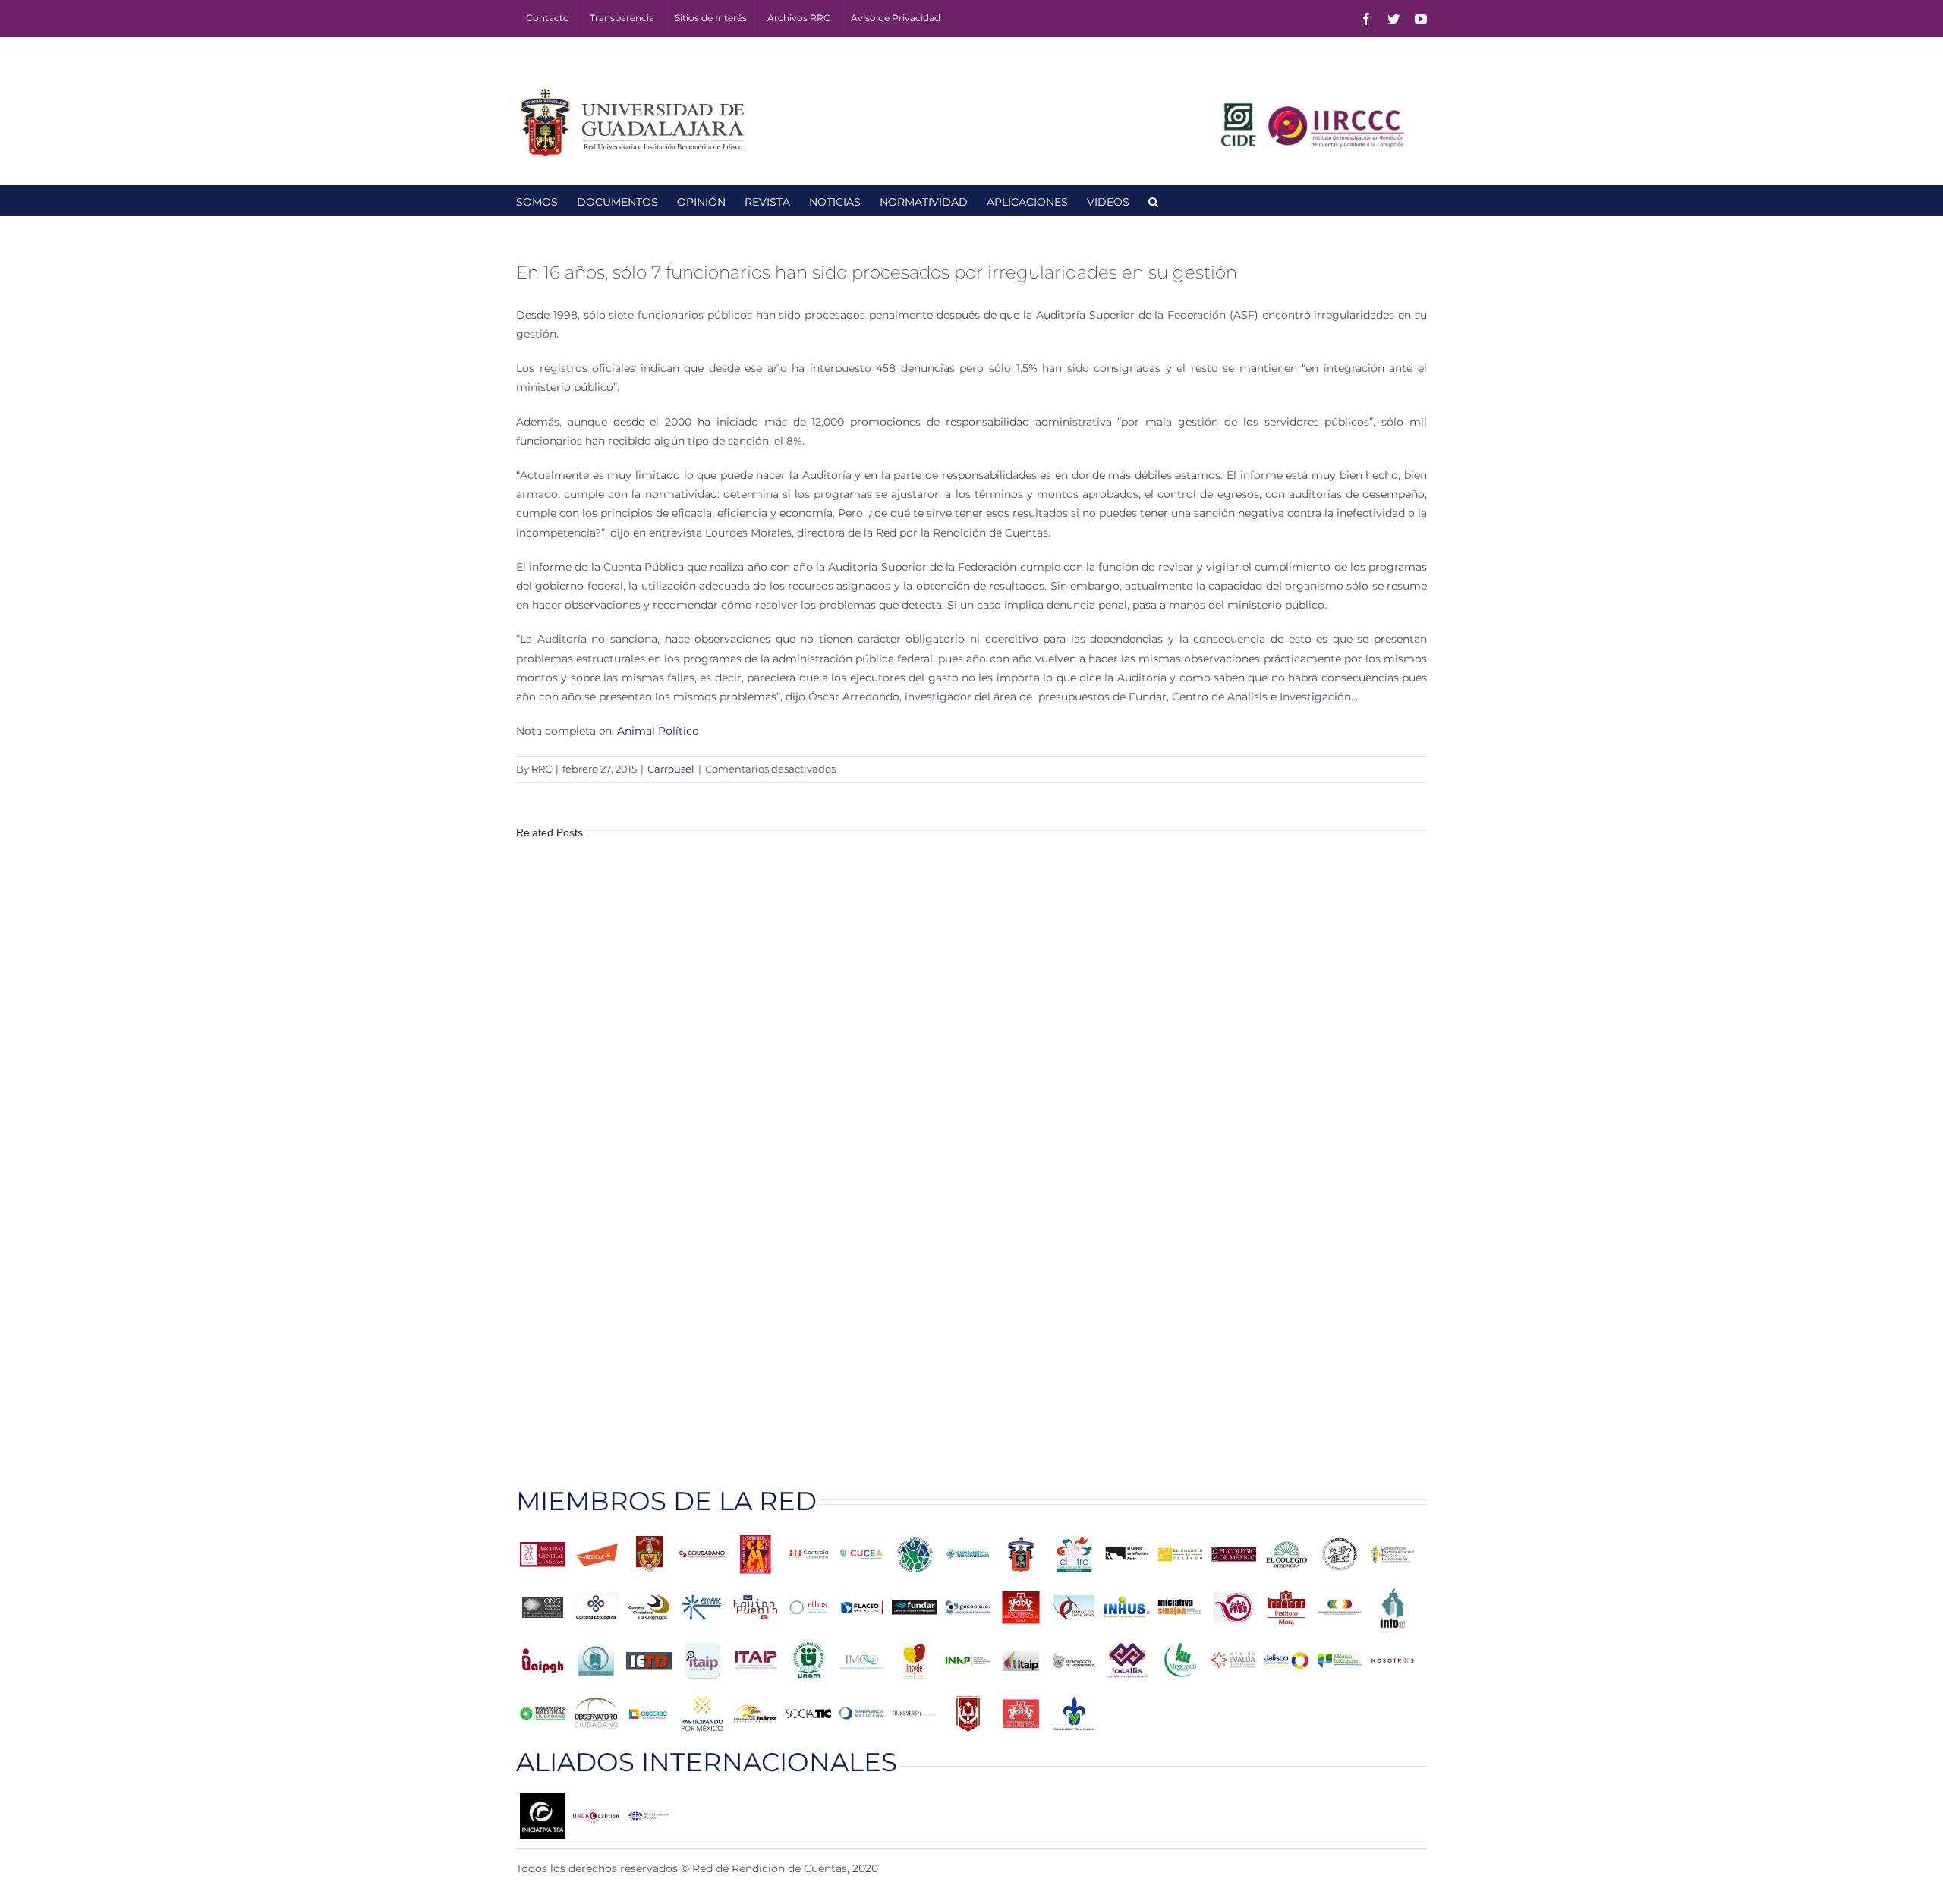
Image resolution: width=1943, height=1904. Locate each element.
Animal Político (658, 731)
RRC (542, 769)
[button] (1153, 200)
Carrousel (671, 769)
